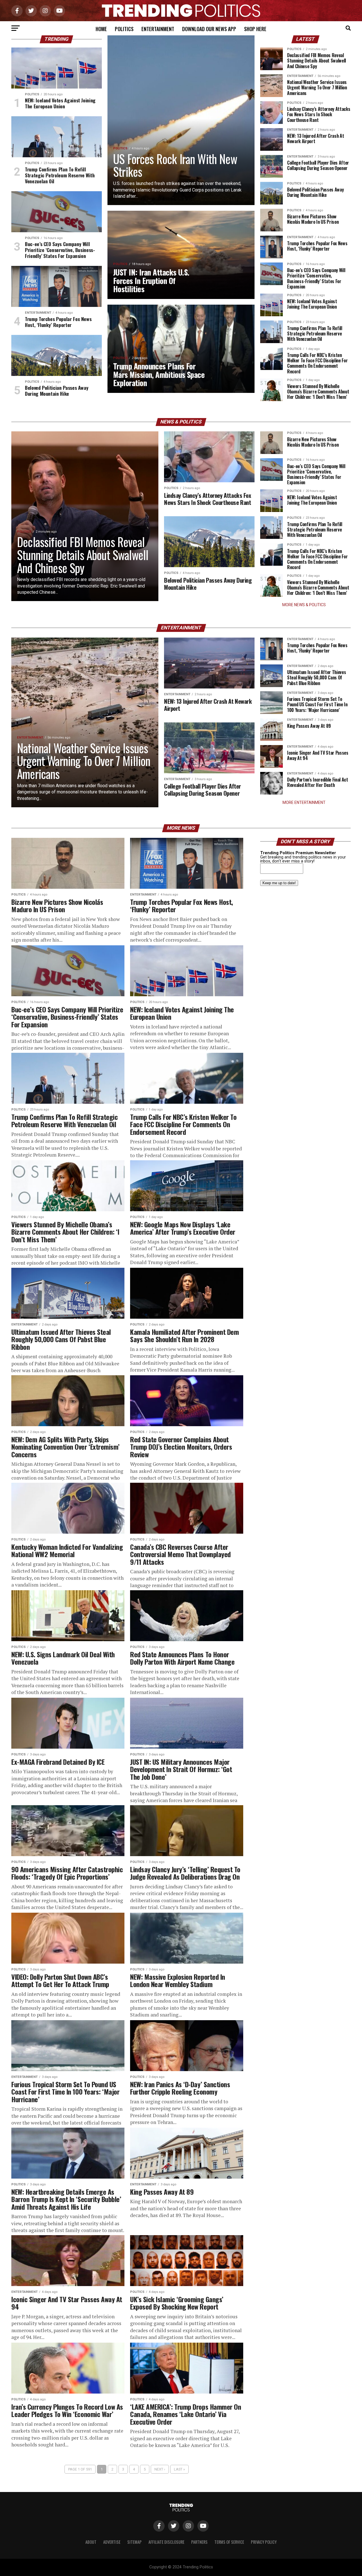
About (91, 2542)
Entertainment (158, 29)
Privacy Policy (264, 2542)
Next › (160, 2469)
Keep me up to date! (279, 883)
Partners (199, 2542)
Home (101, 29)
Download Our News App (209, 29)
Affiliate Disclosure (166, 2542)
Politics (124, 29)
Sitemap (134, 2542)
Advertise (112, 2542)
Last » (179, 2469)
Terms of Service (229, 2542)
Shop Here (255, 29)
